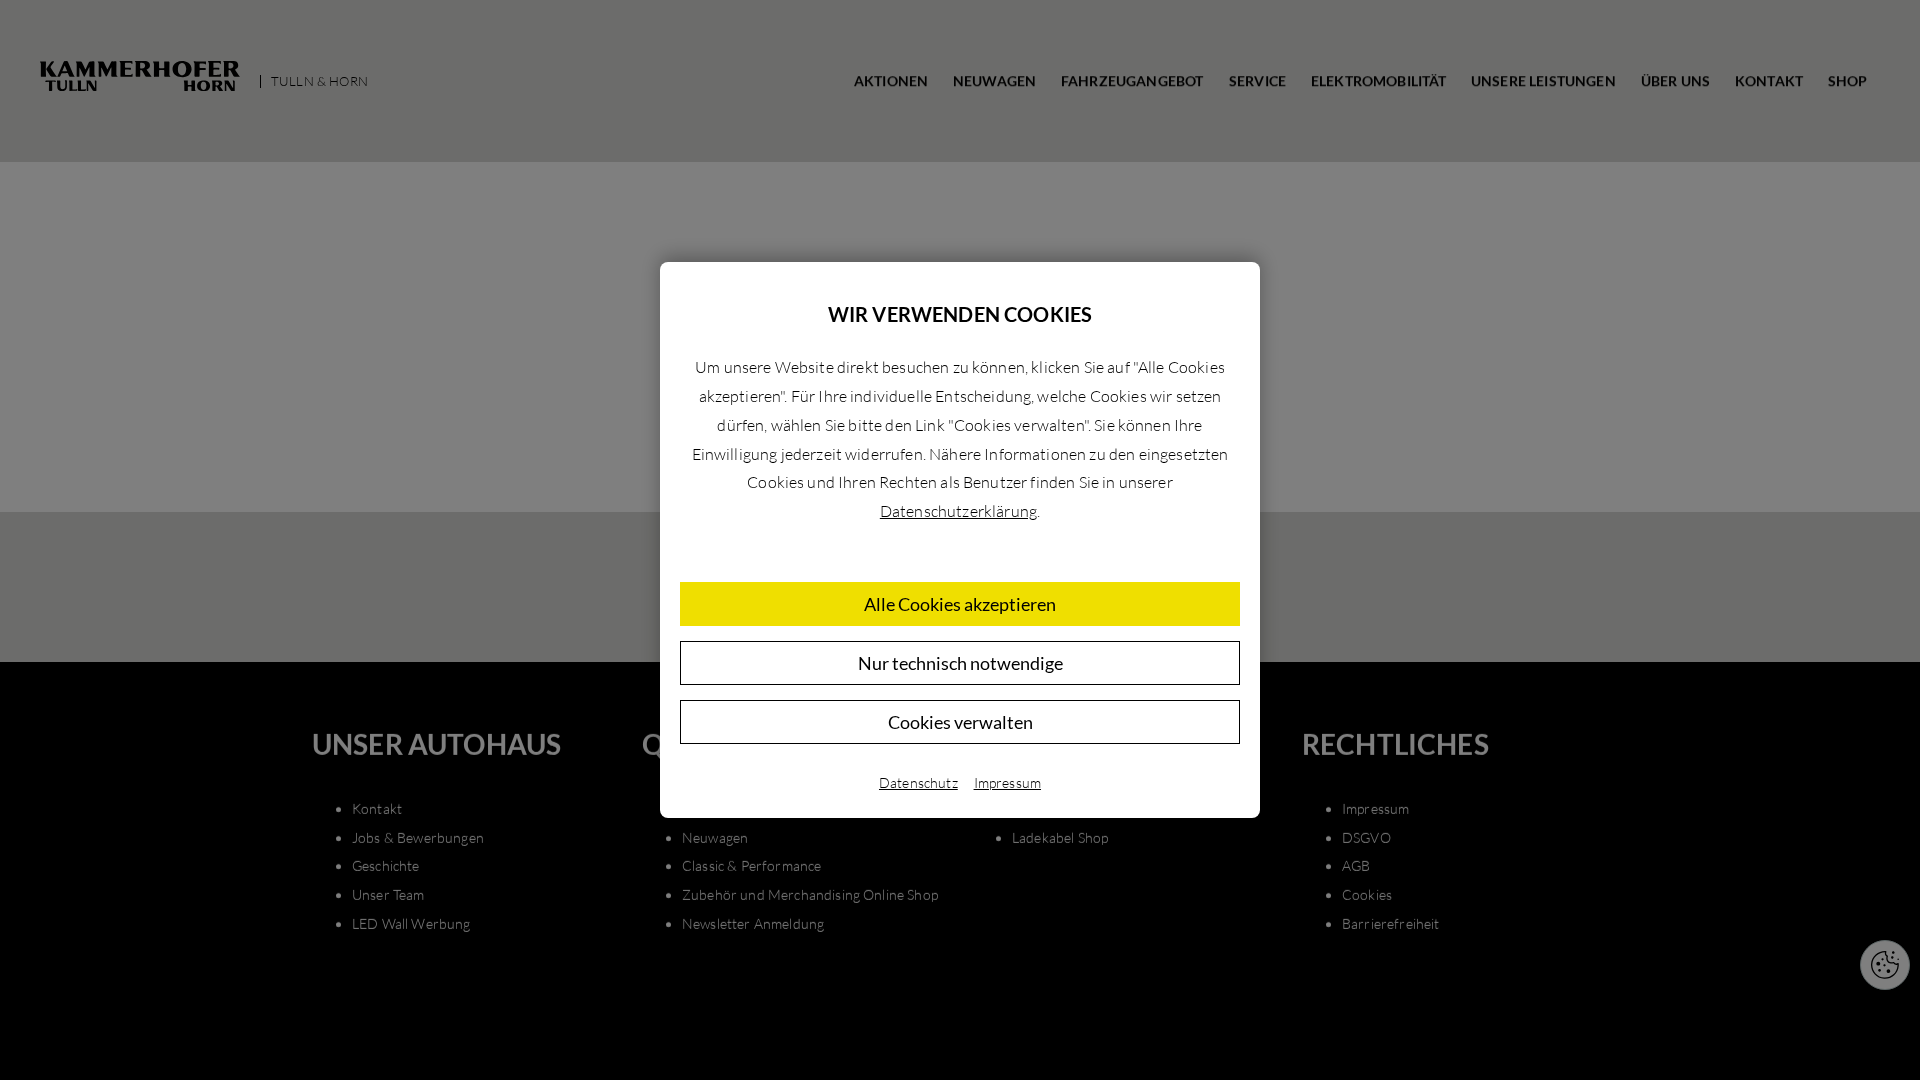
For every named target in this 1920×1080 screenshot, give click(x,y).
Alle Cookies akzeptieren (960, 604)
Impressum (1007, 782)
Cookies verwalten (960, 722)
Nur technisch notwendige (960, 663)
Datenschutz (918, 782)
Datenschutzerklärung (958, 511)
